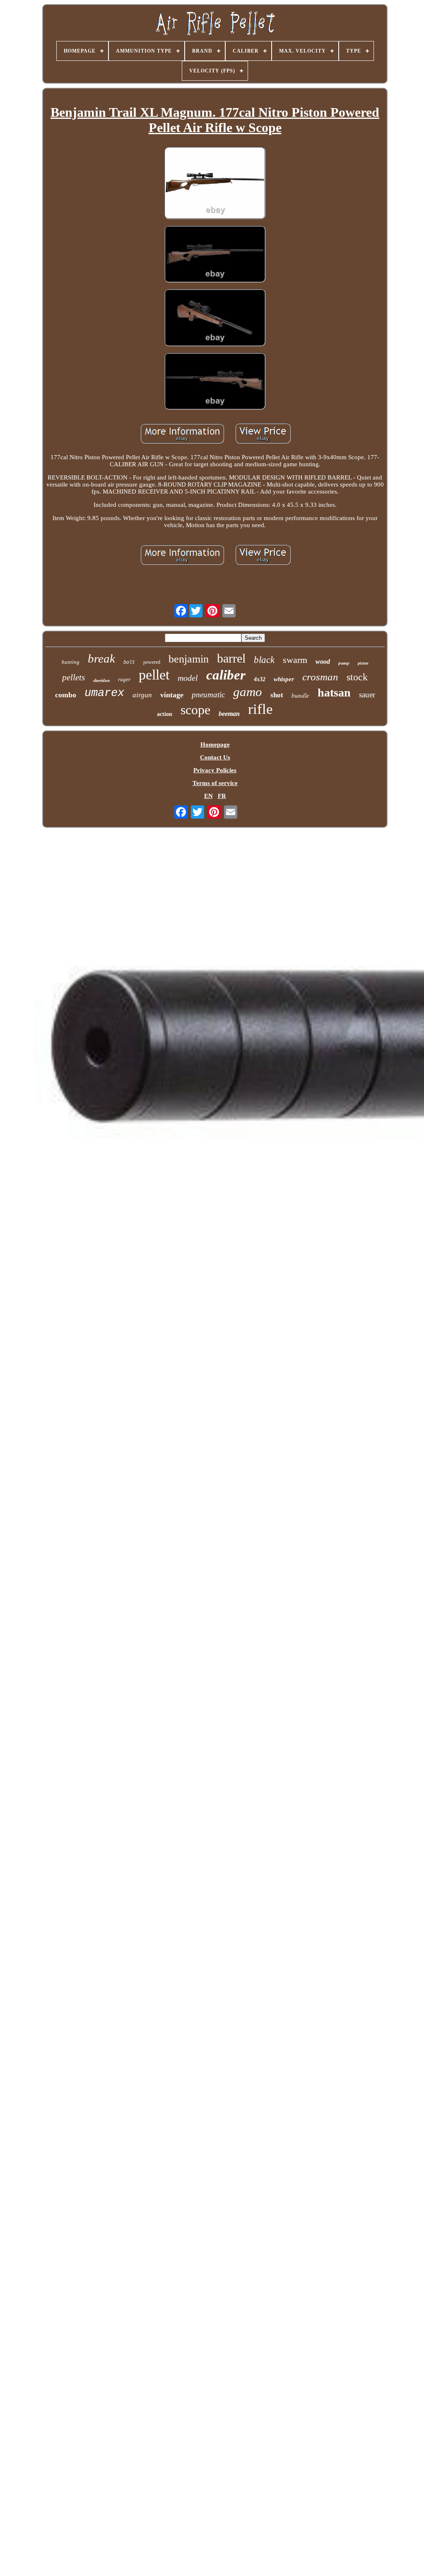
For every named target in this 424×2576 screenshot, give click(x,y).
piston (363, 663)
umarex (104, 693)
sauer (367, 695)
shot (277, 695)
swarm (295, 660)
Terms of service (215, 783)
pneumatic (208, 695)
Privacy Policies (215, 770)
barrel (231, 658)
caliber (226, 675)
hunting (71, 662)
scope (195, 710)
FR (222, 796)
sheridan (101, 680)
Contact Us (215, 757)
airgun (142, 695)
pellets (73, 677)
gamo (248, 692)
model (188, 678)
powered (152, 662)
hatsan (334, 693)
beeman (229, 714)
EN (208, 796)
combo (66, 695)
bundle (300, 695)
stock (357, 677)
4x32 (260, 679)
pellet (154, 675)
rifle (260, 709)
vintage (172, 695)
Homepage (215, 745)
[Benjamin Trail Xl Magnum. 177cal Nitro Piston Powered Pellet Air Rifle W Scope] (215, 184)
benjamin (189, 659)
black (264, 660)
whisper (284, 679)
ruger (124, 679)
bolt (129, 663)
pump (344, 663)
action (165, 714)
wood (323, 661)
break (101, 658)
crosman (320, 677)
